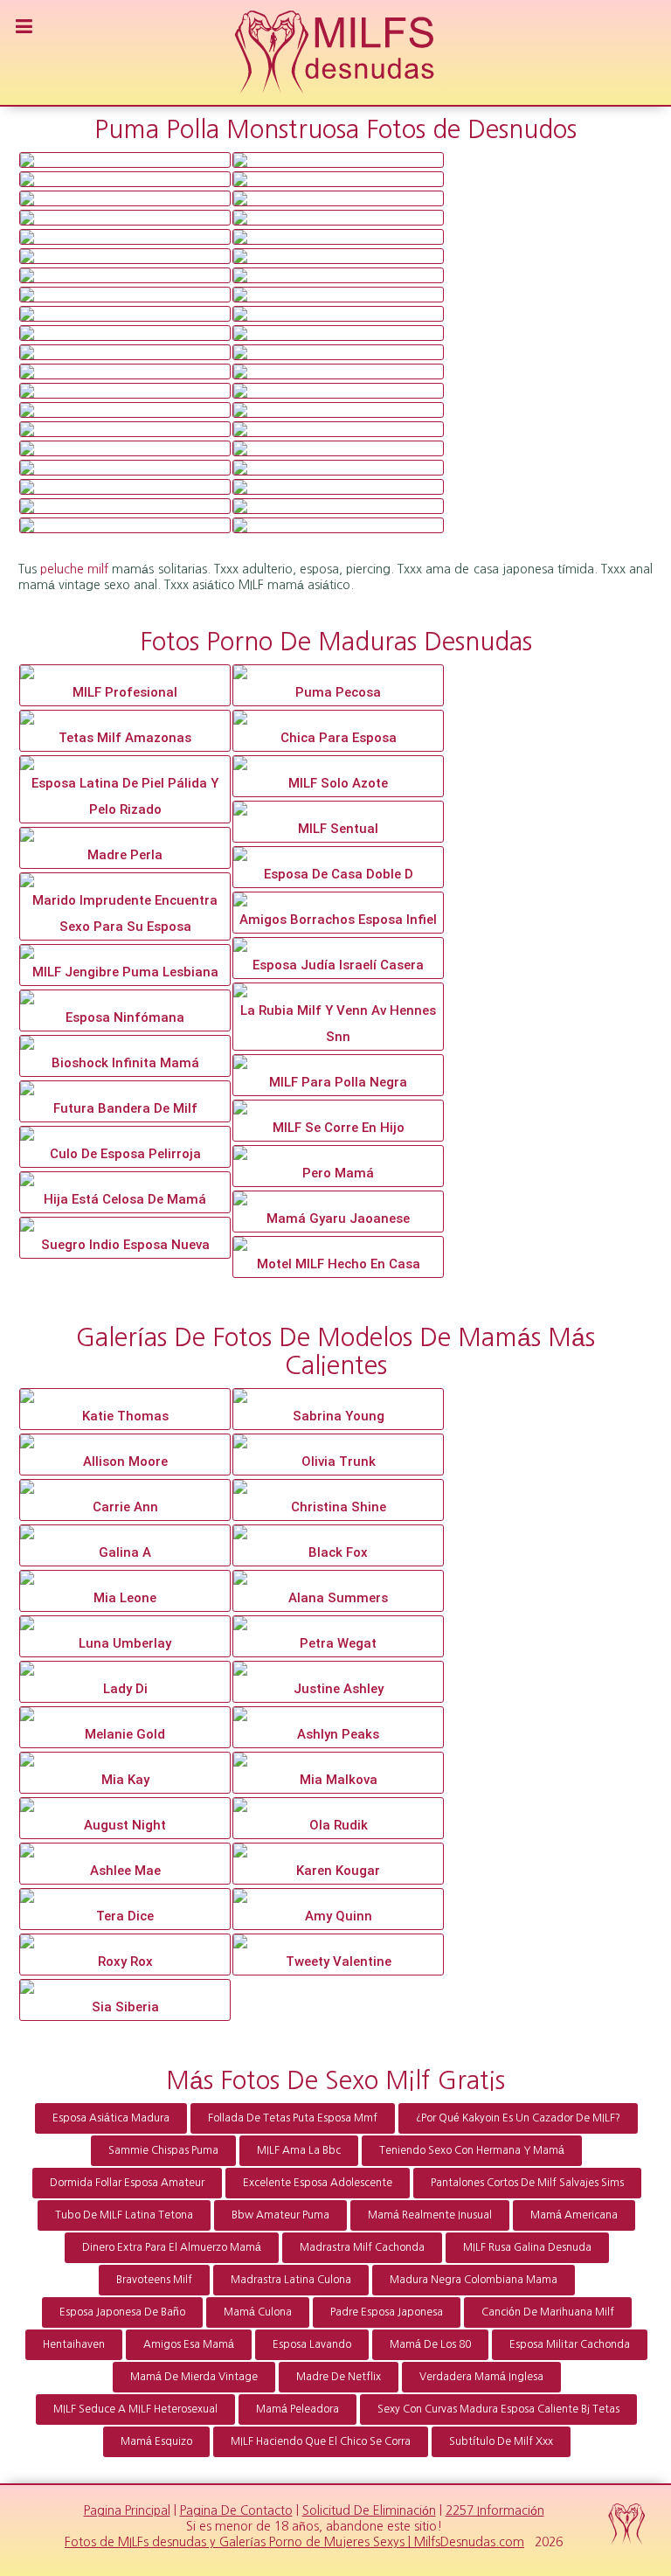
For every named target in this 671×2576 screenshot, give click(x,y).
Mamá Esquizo (156, 2441)
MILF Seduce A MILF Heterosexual (135, 2409)
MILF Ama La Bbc (299, 2150)
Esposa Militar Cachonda (570, 2344)
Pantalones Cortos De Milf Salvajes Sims (527, 2183)
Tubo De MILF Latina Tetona (124, 2215)
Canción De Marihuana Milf (548, 2312)
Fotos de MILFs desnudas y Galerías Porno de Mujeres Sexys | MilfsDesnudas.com (294, 2542)
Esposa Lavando (312, 2344)
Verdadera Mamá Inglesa (481, 2377)
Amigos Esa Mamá (189, 2344)
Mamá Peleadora (297, 2409)
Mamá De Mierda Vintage (194, 2377)
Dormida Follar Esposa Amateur (127, 2183)
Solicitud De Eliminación (369, 2510)
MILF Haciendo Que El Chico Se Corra (321, 2441)
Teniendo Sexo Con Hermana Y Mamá (472, 2150)
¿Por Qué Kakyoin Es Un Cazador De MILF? (518, 2118)
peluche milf (74, 569)
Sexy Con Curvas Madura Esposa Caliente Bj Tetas (498, 2409)
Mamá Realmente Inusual (430, 2215)
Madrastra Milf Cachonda (362, 2247)
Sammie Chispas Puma (163, 2150)
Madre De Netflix (339, 2377)
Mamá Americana (574, 2215)
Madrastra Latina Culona (291, 2280)
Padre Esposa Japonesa (387, 2312)
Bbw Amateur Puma (280, 2215)
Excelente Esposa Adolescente (318, 2183)
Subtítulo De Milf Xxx (501, 2441)
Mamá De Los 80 (430, 2344)
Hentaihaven (74, 2344)
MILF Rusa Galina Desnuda (527, 2247)
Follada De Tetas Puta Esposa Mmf (293, 2118)
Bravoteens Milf (154, 2280)
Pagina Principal (127, 2510)
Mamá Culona (258, 2312)
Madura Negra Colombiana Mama (474, 2280)
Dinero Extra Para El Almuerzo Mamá (172, 2247)
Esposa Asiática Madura (111, 2118)
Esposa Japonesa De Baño (122, 2312)
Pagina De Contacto (236, 2510)
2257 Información (495, 2510)
